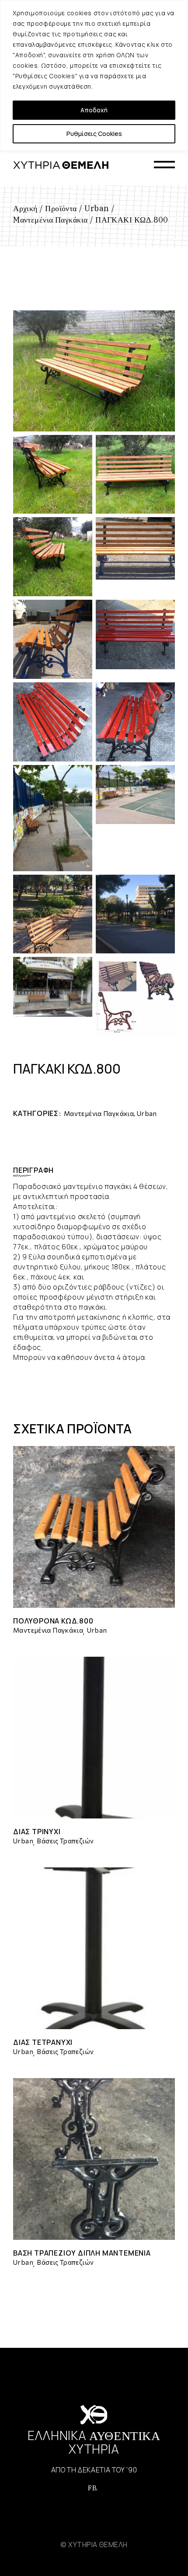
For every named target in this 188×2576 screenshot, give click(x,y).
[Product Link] (94, 1527)
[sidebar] (164, 165)
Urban (147, 1113)
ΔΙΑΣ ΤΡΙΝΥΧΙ (37, 1832)
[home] (61, 165)
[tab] (40, 1170)
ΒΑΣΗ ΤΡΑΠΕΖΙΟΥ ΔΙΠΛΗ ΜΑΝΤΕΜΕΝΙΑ (82, 2253)
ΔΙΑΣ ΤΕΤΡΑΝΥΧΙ (43, 2042)
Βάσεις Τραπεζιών (65, 1841)
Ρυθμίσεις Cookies (94, 134)
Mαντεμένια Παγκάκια (99, 1113)
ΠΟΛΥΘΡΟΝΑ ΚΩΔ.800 (53, 1621)
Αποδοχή (94, 110)
